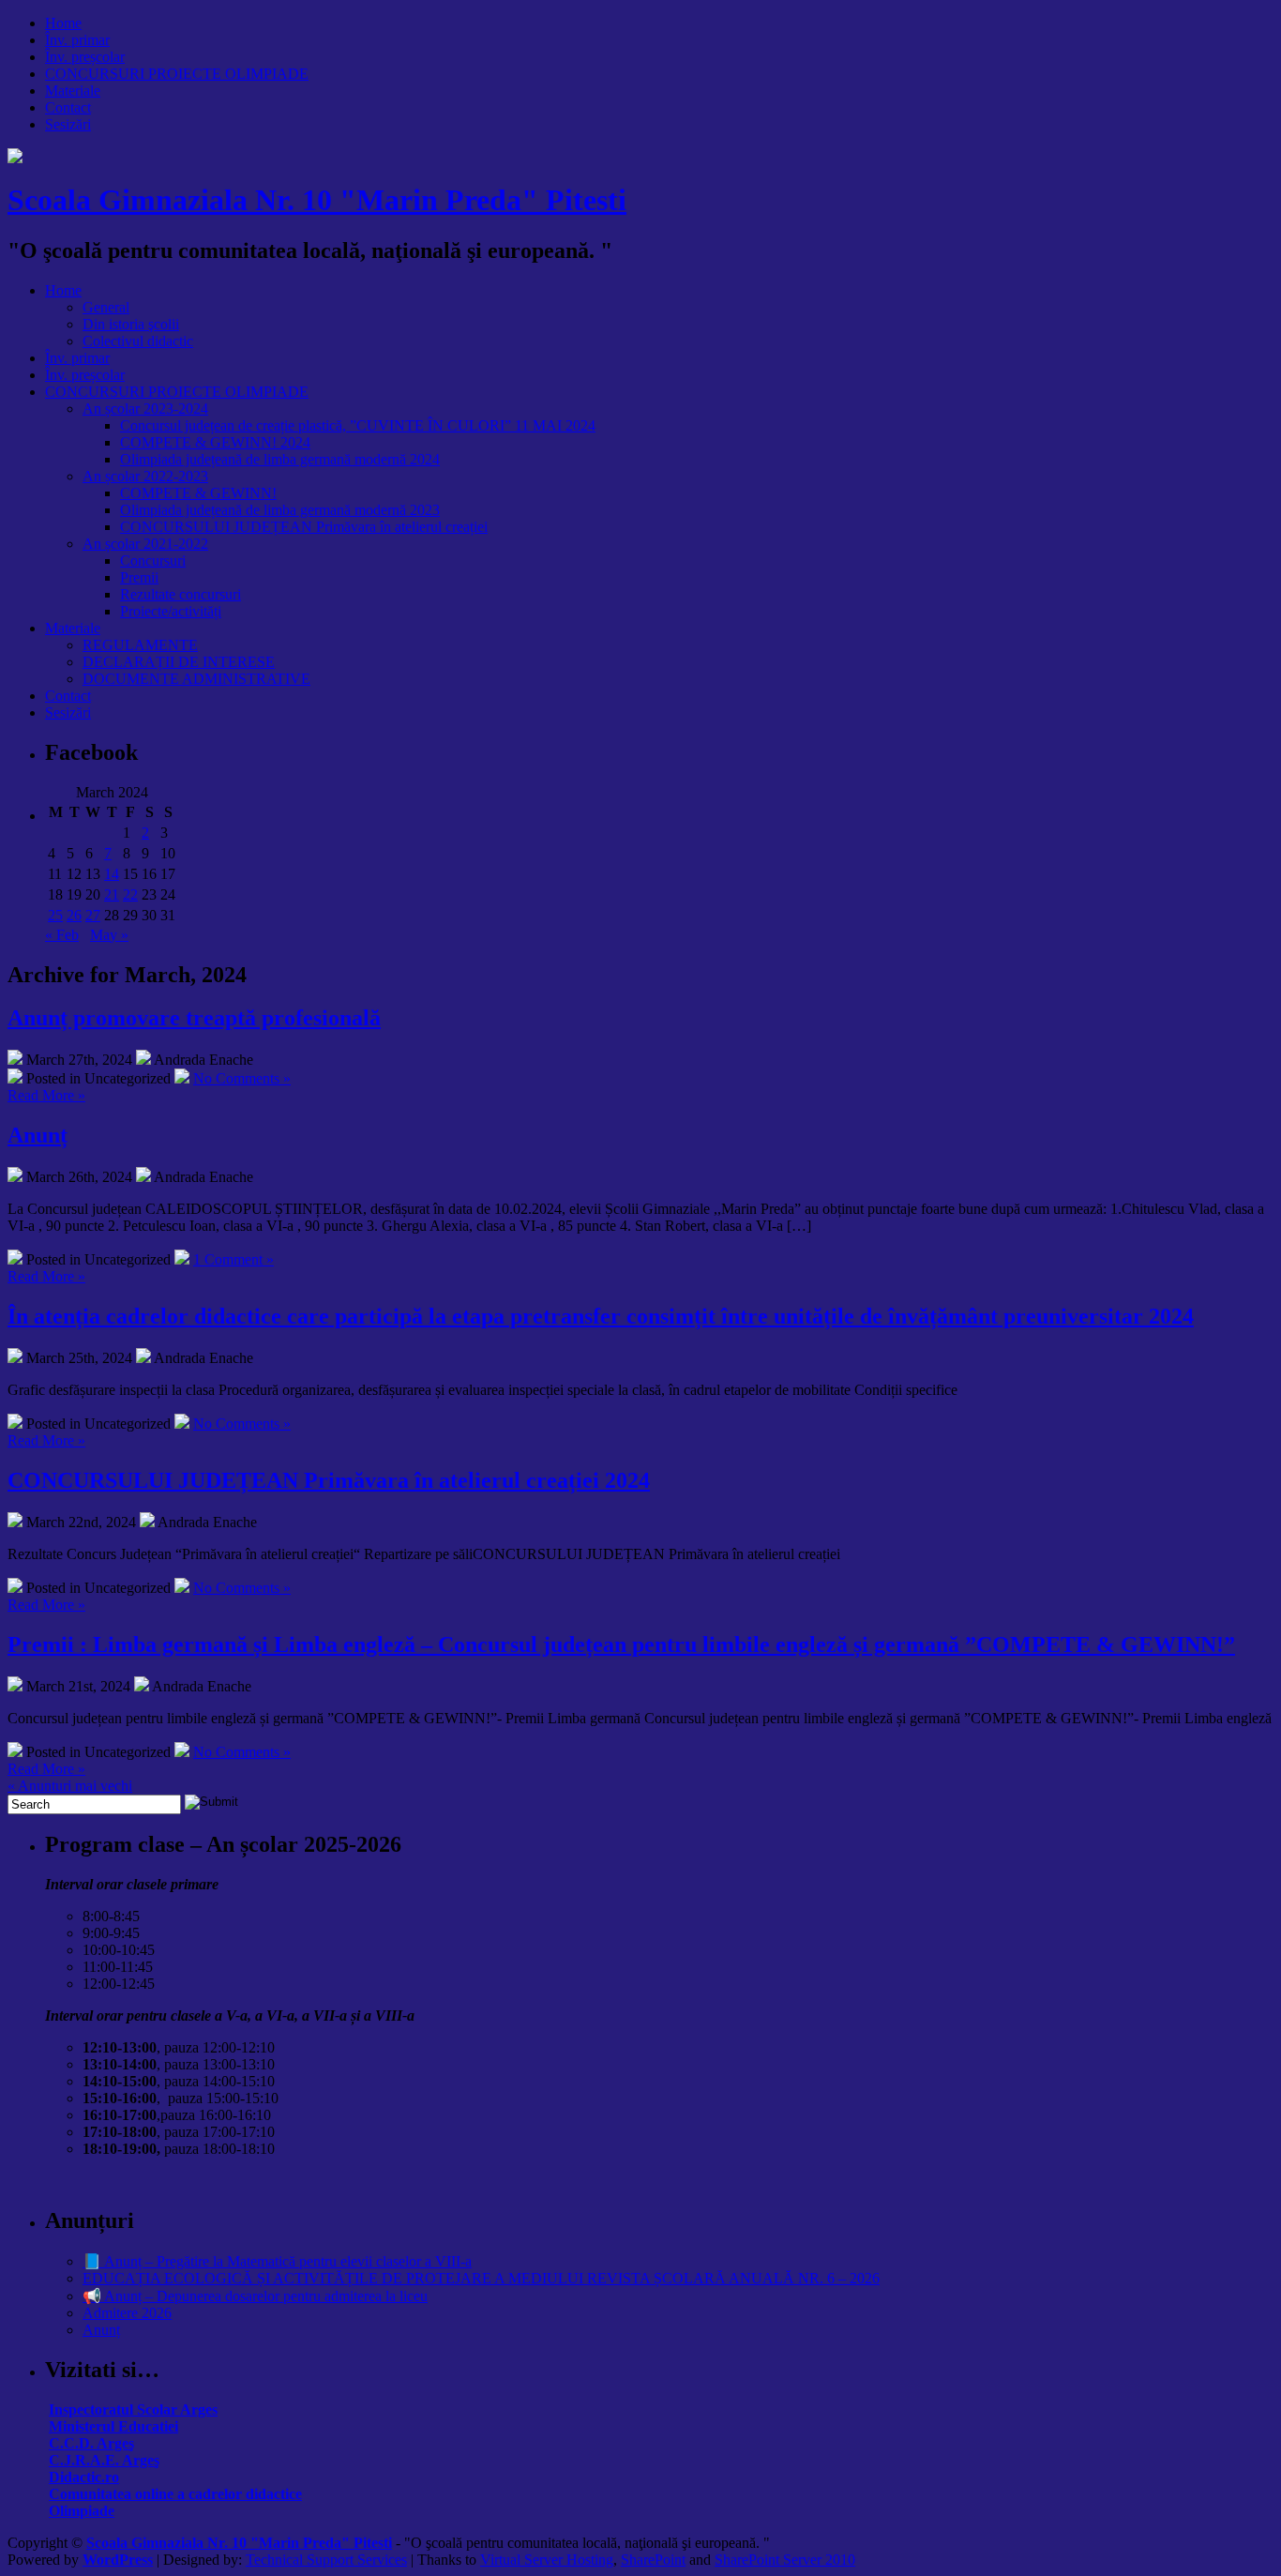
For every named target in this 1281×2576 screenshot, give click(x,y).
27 (93, 915)
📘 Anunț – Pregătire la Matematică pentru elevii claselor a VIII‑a (277, 2261)
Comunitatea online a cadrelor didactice (175, 2494)
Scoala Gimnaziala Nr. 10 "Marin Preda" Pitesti (317, 200)
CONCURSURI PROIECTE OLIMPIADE (177, 74)
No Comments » (242, 1078)
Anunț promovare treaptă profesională (194, 1018)
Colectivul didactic (138, 341)
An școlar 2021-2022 (145, 544)
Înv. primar (77, 40)
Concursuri (153, 561)
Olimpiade (82, 2511)
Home (63, 23)
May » (109, 935)
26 (74, 915)
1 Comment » (234, 1259)
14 (112, 874)
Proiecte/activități (171, 611)
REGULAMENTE (140, 645)
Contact (68, 107)
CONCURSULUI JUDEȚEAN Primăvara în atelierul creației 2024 (329, 1480)
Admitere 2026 (127, 2313)
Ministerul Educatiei (113, 2426)
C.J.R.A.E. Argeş (104, 2460)
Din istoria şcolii (131, 324)
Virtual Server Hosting (547, 2560)
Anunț (38, 1135)
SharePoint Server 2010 (785, 2560)
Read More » (46, 1095)
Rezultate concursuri (181, 594)
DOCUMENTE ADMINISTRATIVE (196, 679)
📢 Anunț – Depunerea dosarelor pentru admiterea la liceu (255, 2296)
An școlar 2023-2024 (145, 409)
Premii (139, 577)
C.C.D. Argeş (91, 2443)
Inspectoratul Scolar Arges (133, 2409)
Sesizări (68, 124)
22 (130, 894)
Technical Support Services (326, 2560)
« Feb (62, 935)
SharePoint (653, 2560)
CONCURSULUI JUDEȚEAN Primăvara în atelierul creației (304, 527)
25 (55, 915)
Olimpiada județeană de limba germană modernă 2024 (280, 459)
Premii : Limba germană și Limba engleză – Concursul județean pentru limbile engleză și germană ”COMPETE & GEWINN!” (621, 1644)
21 (112, 894)
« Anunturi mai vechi (70, 1786)
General (106, 307)
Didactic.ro (84, 2477)
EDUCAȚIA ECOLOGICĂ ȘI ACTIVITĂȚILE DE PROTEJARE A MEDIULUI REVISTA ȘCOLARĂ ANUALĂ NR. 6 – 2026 (481, 2278)
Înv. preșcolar (85, 57)
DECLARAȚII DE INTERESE (179, 662)
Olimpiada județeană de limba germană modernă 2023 (280, 510)
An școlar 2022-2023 (145, 476)
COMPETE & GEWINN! (198, 493)
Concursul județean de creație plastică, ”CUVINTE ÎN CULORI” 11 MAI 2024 (358, 425)
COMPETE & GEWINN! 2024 (215, 442)
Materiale (73, 91)
